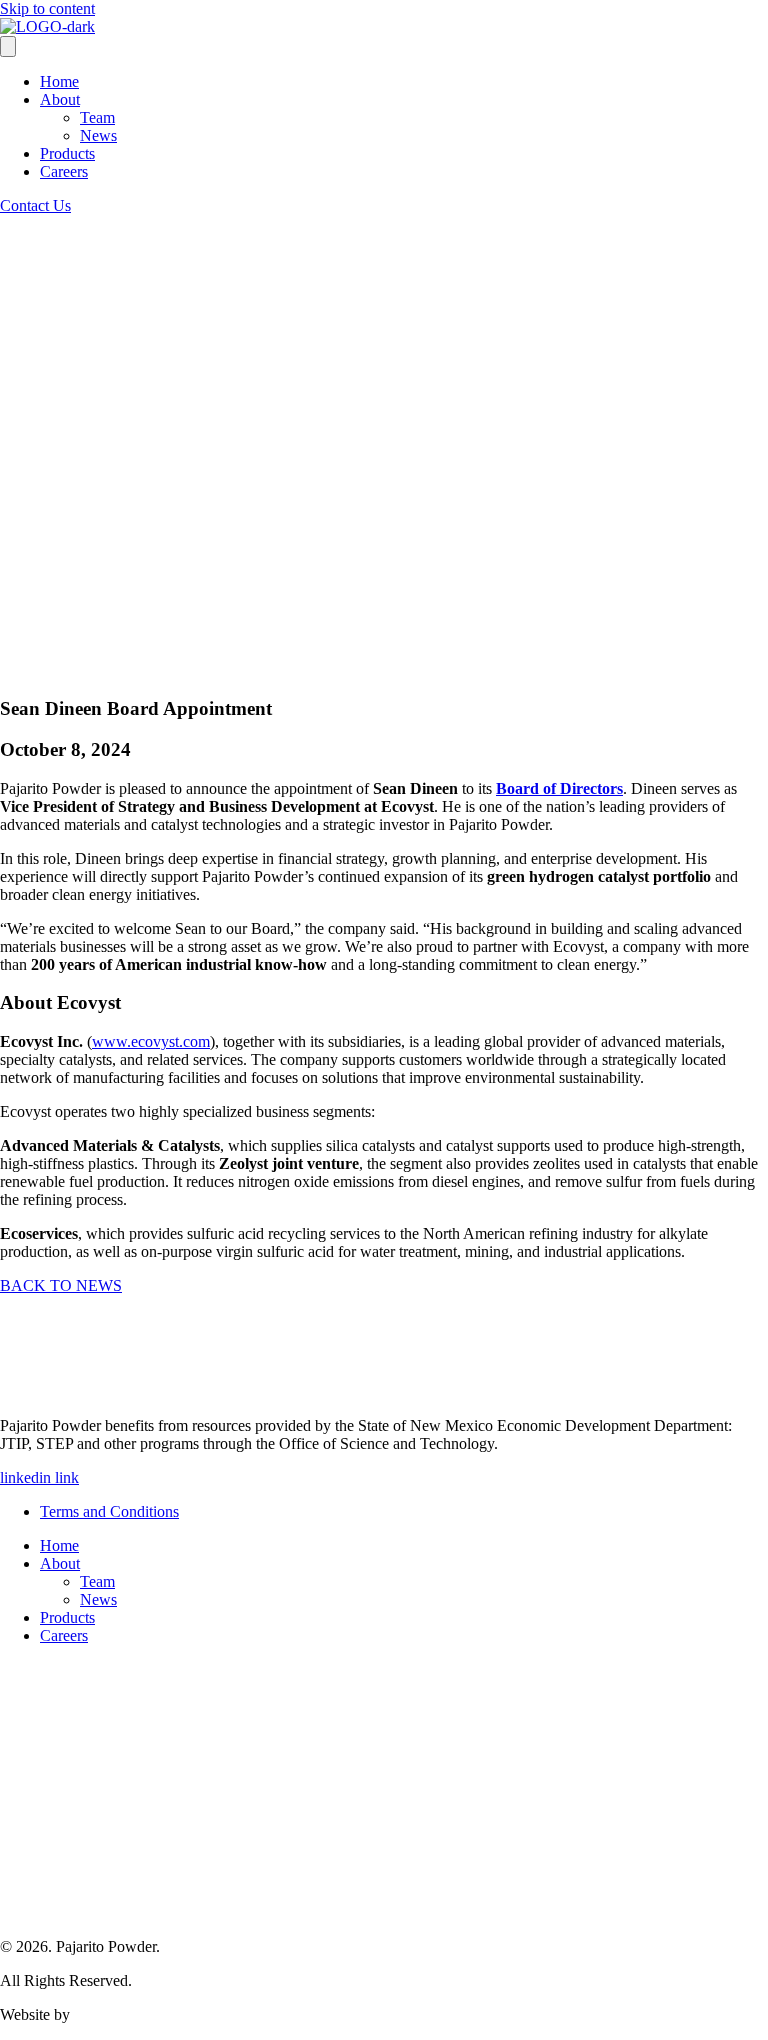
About (60, 99)
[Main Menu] (8, 46)
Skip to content (47, 8)
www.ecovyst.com (151, 1041)
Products (67, 153)
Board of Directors (559, 788)
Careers (64, 171)
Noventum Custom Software (164, 2014)
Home (59, 81)
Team (97, 117)
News (98, 135)
